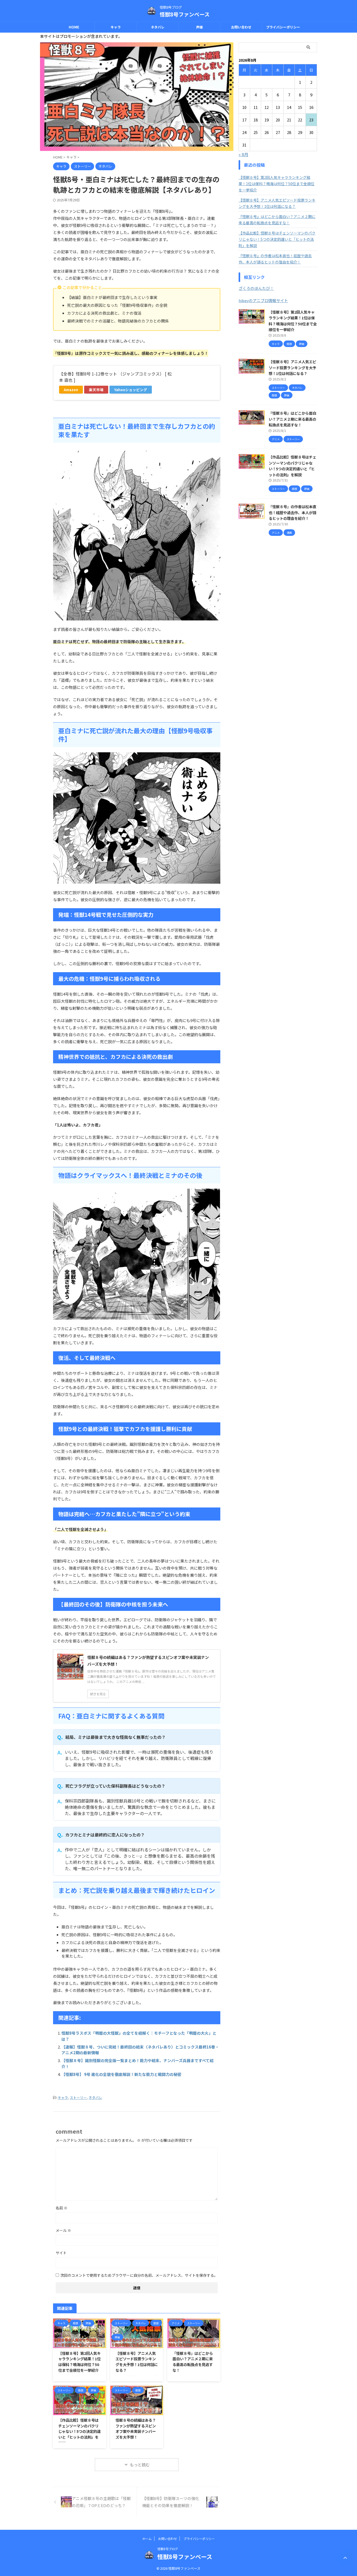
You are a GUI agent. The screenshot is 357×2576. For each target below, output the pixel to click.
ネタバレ (158, 27)
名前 (62, 2208)
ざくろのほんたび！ (256, 288)
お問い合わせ (241, 27)
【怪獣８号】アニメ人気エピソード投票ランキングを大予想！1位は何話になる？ (137, 2362)
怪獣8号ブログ (168, 2549)
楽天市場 (96, 390)
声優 (199, 27)
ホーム (147, 2539)
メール (63, 2230)
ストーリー (78, 2097)
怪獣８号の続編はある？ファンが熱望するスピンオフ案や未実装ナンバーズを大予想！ (136, 2428)
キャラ (116, 27)
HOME (74, 27)
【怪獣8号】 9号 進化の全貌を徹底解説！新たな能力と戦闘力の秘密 (121, 2074)
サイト (61, 2253)
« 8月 (243, 154)
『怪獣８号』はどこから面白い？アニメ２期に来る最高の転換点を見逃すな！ (193, 2362)
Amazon (71, 390)
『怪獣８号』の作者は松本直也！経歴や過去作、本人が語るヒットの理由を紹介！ (275, 259)
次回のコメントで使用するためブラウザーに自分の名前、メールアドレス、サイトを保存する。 (139, 2275)
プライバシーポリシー (283, 27)
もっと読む (140, 2465)
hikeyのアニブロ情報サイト (263, 300)
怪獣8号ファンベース (185, 14)
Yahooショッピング (131, 390)
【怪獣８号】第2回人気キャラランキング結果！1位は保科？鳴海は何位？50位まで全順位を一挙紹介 (79, 2362)
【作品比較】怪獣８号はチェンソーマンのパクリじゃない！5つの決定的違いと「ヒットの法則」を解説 (79, 2431)
